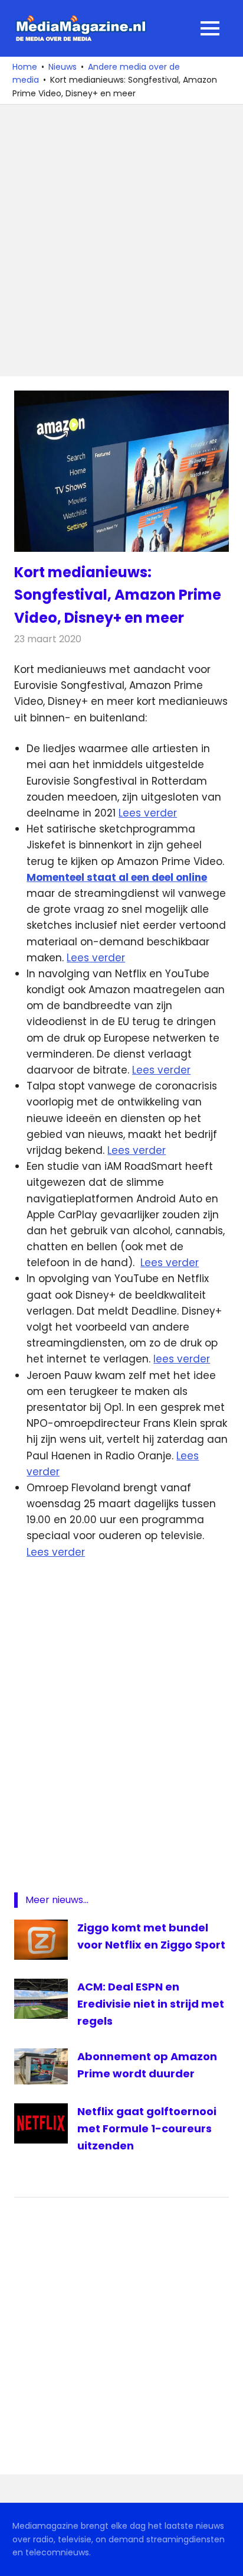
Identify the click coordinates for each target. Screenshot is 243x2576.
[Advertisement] (121, 240)
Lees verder (148, 813)
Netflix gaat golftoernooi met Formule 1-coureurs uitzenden (147, 2128)
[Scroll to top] (225, 2558)
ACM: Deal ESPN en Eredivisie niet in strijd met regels (151, 2004)
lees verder (182, 1359)
